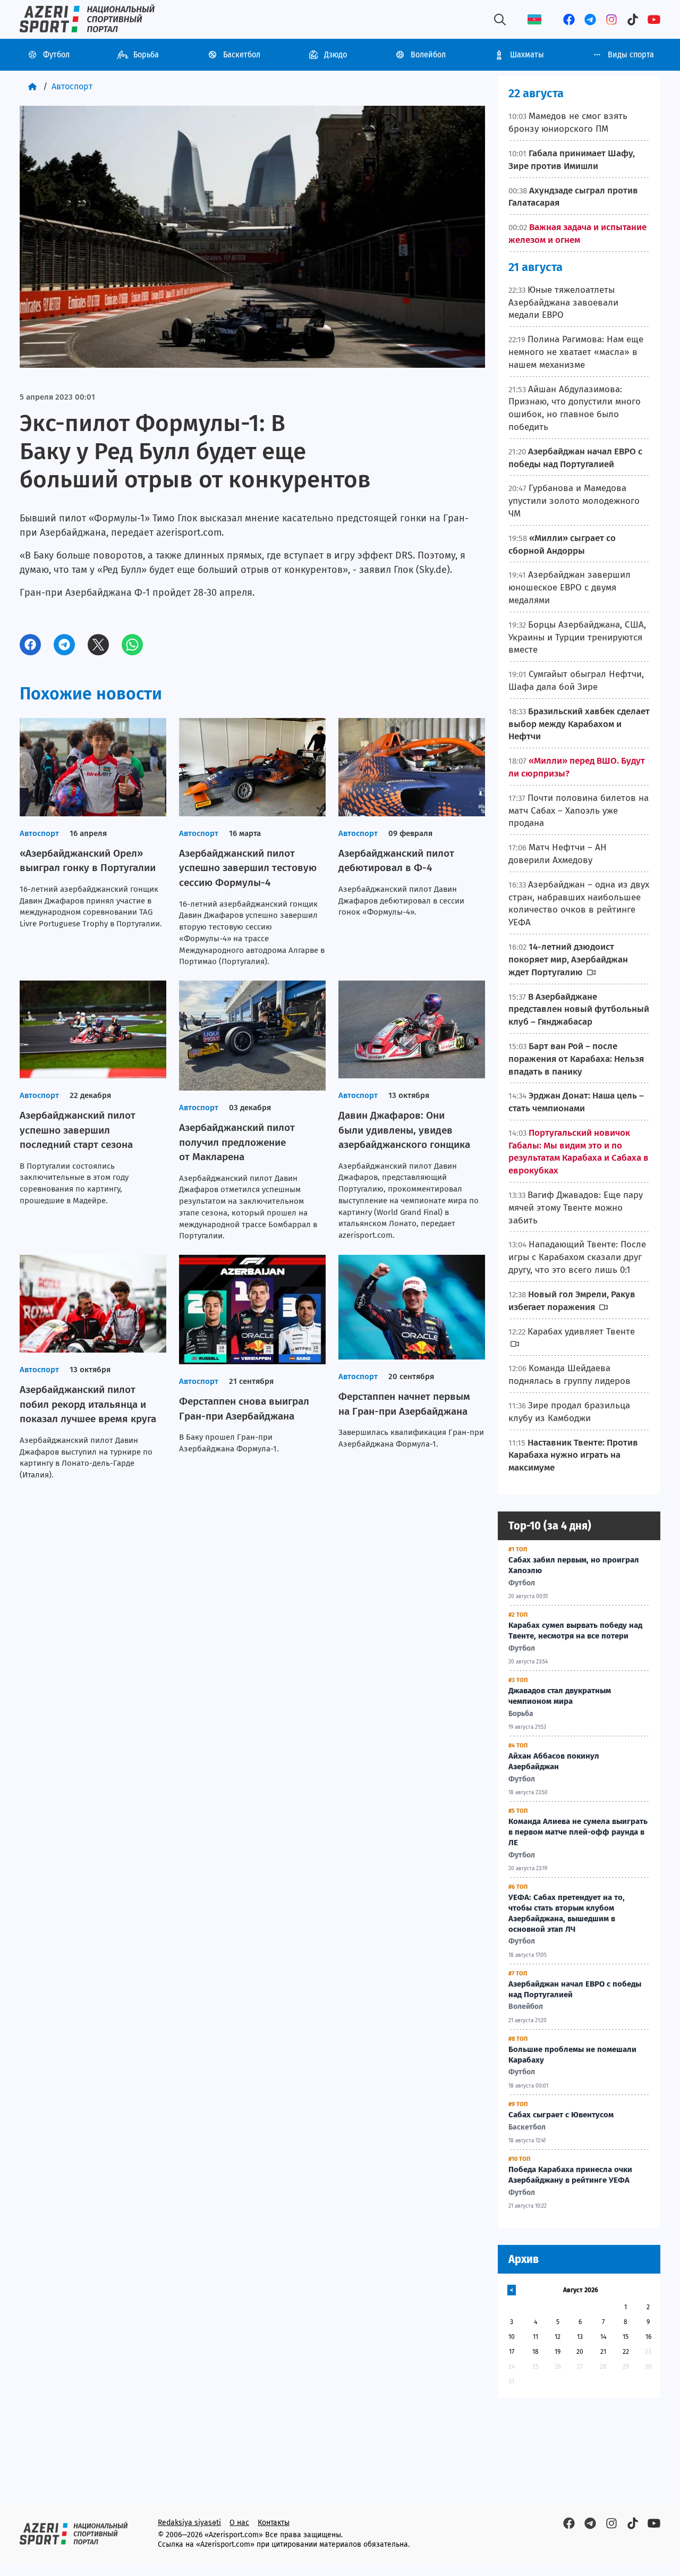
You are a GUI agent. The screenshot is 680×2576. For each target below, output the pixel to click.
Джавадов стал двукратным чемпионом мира (560, 1696)
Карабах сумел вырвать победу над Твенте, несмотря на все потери (575, 1631)
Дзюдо (335, 54)
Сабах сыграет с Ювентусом (561, 2115)
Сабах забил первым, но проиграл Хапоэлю (574, 1565)
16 (648, 2337)
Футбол (56, 54)
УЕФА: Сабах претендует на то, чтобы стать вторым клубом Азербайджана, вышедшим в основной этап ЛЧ (567, 1913)
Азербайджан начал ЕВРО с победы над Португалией (575, 1989)
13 (580, 2337)
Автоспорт (72, 86)
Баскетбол (242, 54)
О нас (239, 2523)
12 (558, 2337)
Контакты (274, 2523)
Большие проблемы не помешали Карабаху (572, 2055)
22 (626, 2352)
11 (535, 2337)
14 (603, 2337)
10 (512, 2337)
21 (603, 2352)
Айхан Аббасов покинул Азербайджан (554, 1761)
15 (626, 2337)
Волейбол (428, 54)
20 (580, 2352)
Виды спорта (631, 54)
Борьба (146, 54)
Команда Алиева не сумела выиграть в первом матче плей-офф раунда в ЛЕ (578, 1832)
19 (558, 2352)
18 (535, 2352)
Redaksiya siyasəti (189, 2523)
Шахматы (527, 54)
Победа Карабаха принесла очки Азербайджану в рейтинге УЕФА (570, 2175)
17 (512, 2352)
